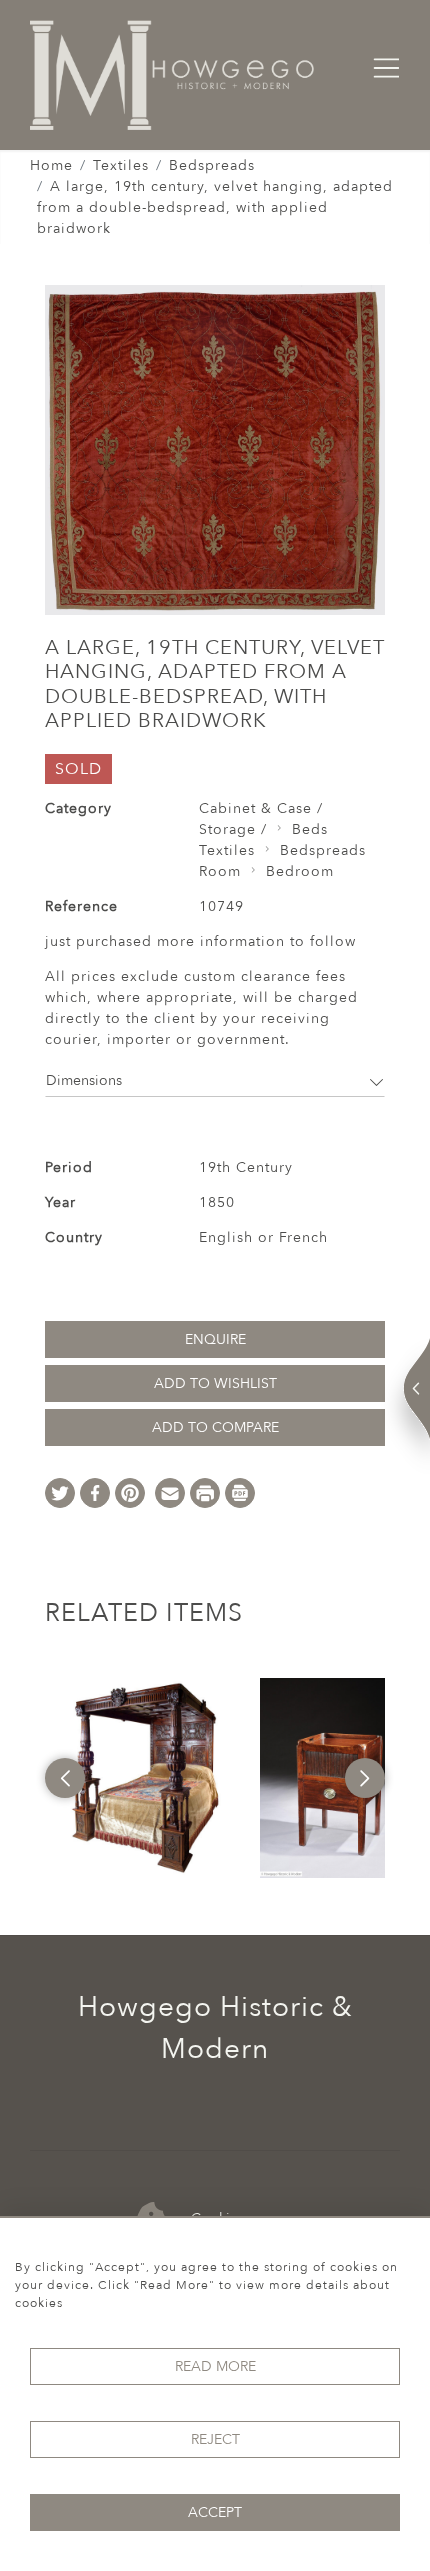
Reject (215, 2439)
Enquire (215, 1339)
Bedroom (300, 871)
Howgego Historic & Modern (215, 2028)
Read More (215, 2366)
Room (220, 871)
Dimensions (84, 1080)
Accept (215, 2512)
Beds (310, 829)
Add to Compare (215, 1427)
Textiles (121, 165)
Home (51, 165)
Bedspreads (212, 165)
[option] (145, 1778)
